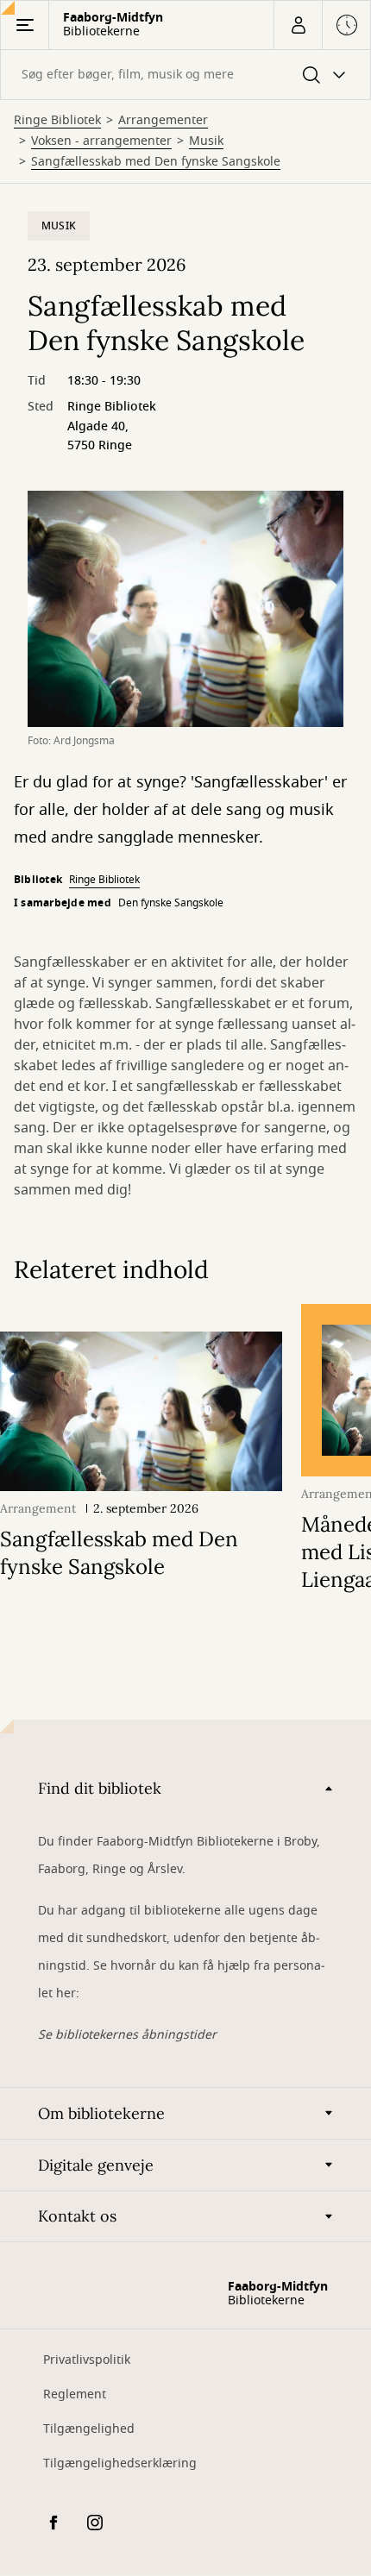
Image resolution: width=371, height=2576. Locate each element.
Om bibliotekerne (101, 2113)
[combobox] (185, 75)
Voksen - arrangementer (101, 141)
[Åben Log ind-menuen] (298, 25)
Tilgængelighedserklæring (120, 2463)
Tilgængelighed (89, 2429)
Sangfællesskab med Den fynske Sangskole (156, 162)
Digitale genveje (96, 2165)
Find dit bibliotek (100, 1788)
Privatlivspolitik (87, 2360)
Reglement (75, 2394)
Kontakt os (77, 2216)
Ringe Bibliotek (57, 121)
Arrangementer (163, 121)
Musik (206, 141)
